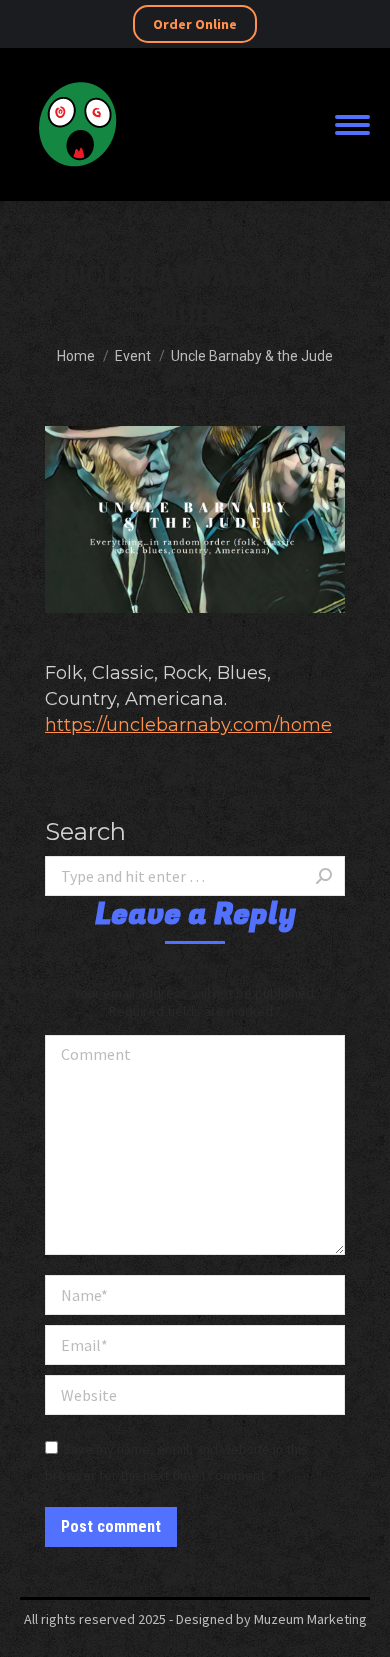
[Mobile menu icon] (352, 125)
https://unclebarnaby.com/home (188, 725)
